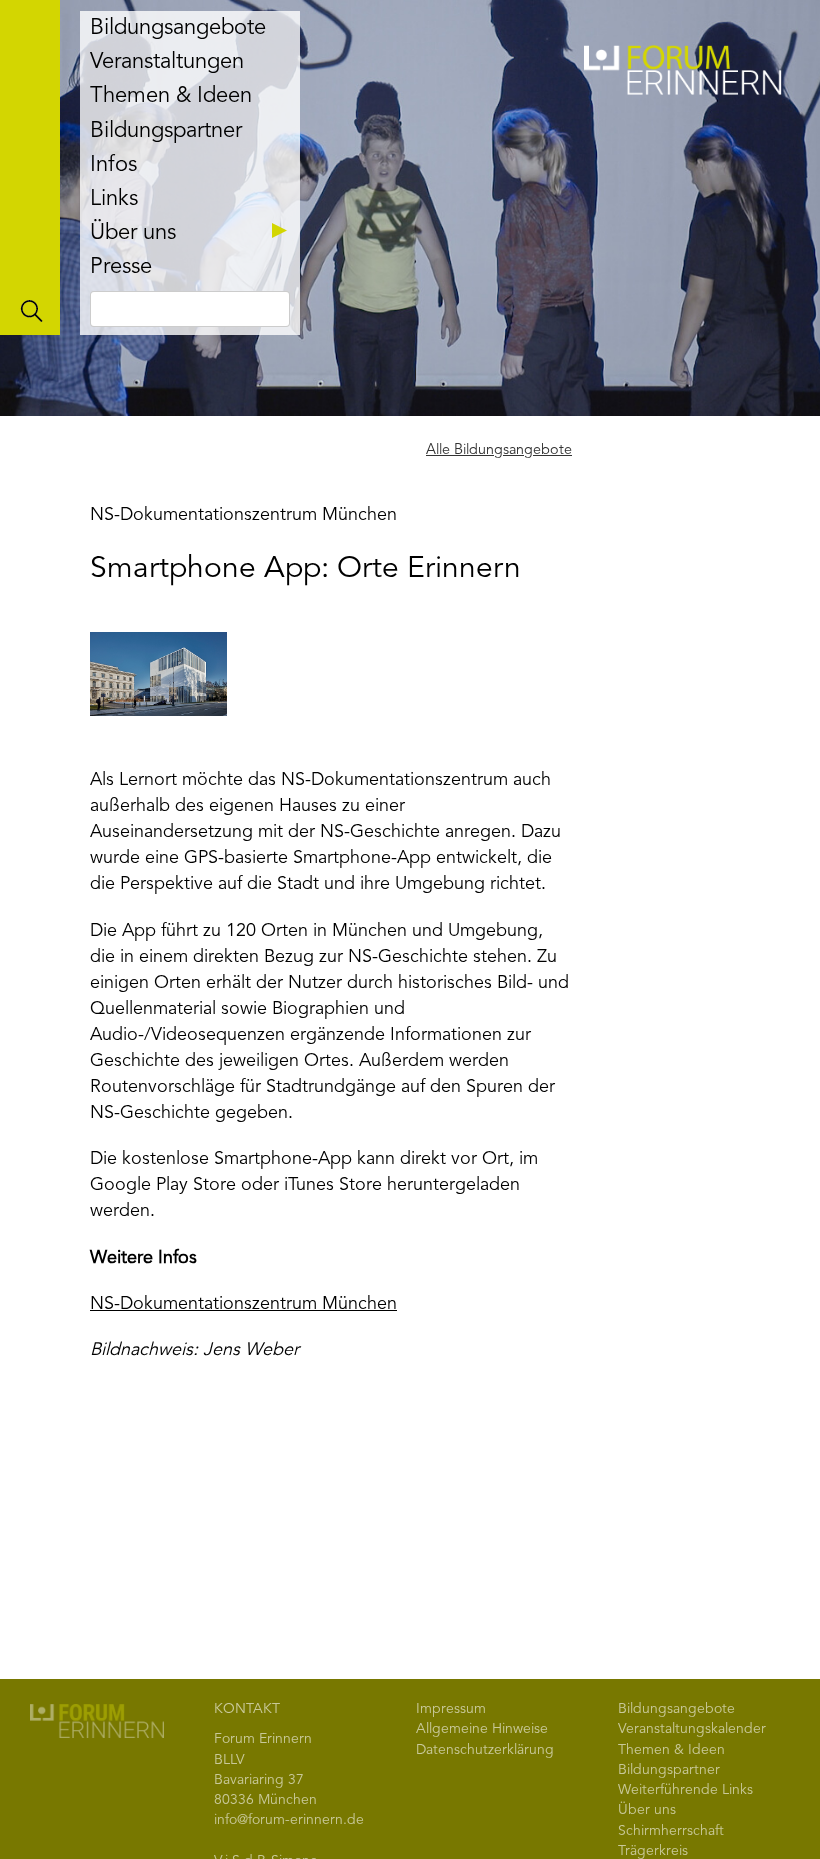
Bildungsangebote (178, 28)
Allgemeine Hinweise (482, 1729)
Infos (113, 165)
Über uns (133, 233)
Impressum (451, 1709)
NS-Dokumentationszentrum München (243, 1304)
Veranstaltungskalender (692, 1729)
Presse (121, 267)
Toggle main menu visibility (30, 167)
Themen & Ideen (171, 96)
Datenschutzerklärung (485, 1750)
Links (114, 199)
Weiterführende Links (685, 1790)
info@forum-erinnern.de (289, 1820)
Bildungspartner (166, 131)
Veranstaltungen (167, 62)
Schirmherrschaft (671, 1831)
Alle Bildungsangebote (499, 450)
